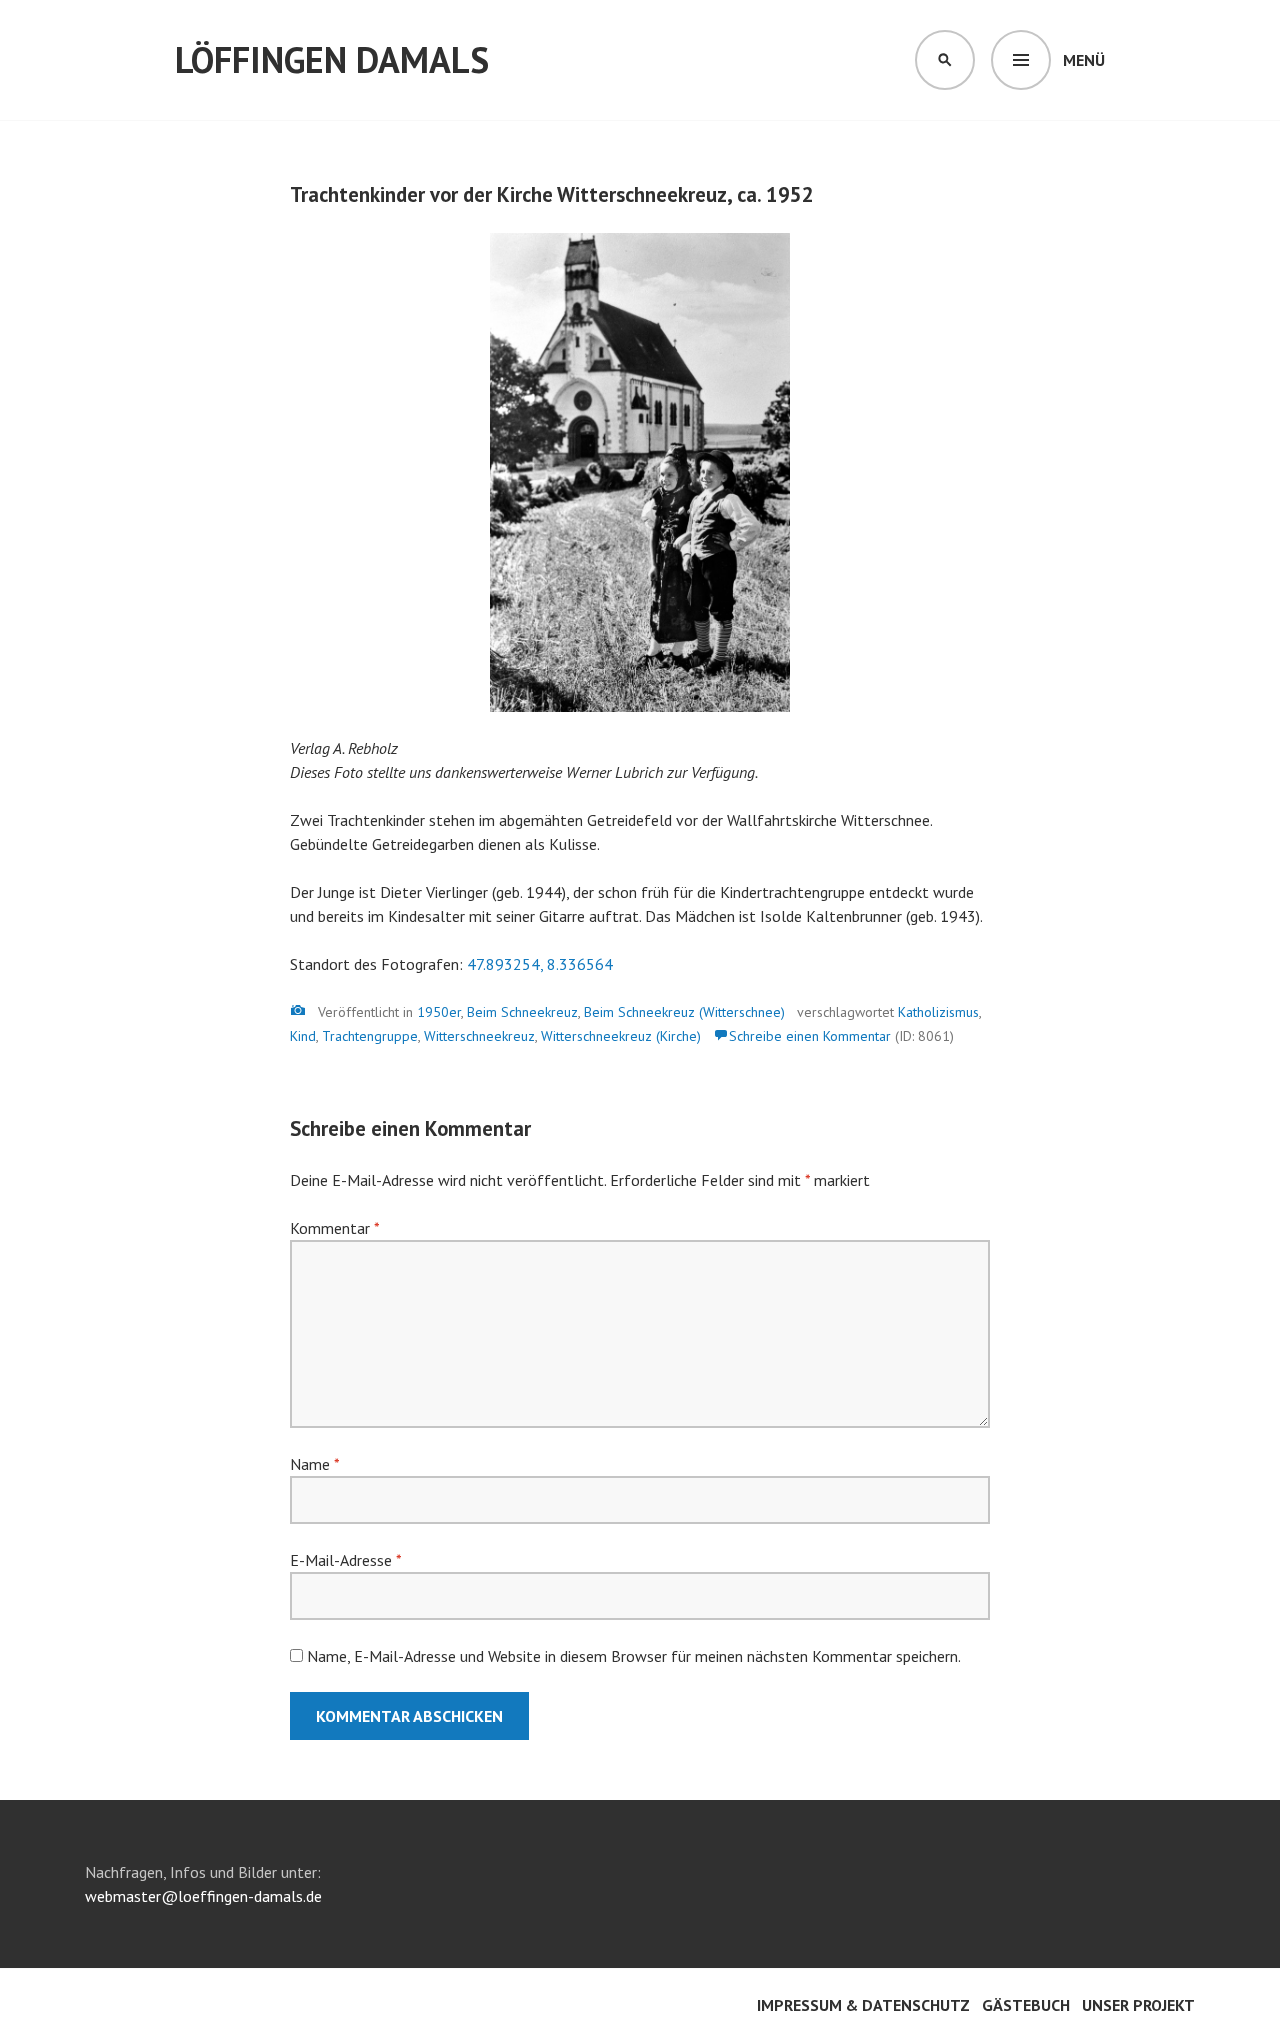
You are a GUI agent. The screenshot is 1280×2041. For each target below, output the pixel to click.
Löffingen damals (332, 59)
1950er (439, 1012)
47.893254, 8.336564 (540, 964)
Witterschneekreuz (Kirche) (621, 1036)
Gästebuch (1026, 2005)
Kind (303, 1036)
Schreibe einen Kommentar (810, 1036)
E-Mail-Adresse (345, 1560)
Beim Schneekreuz (522, 1012)
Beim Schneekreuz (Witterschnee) (684, 1012)
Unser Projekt (1138, 2005)
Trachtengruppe (370, 1036)
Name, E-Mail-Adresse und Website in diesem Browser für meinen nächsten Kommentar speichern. (634, 1656)
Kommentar (334, 1228)
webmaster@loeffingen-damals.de (203, 1896)
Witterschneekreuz (479, 1036)
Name (314, 1464)
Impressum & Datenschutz (863, 2005)
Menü (1084, 60)
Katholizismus (938, 1012)
